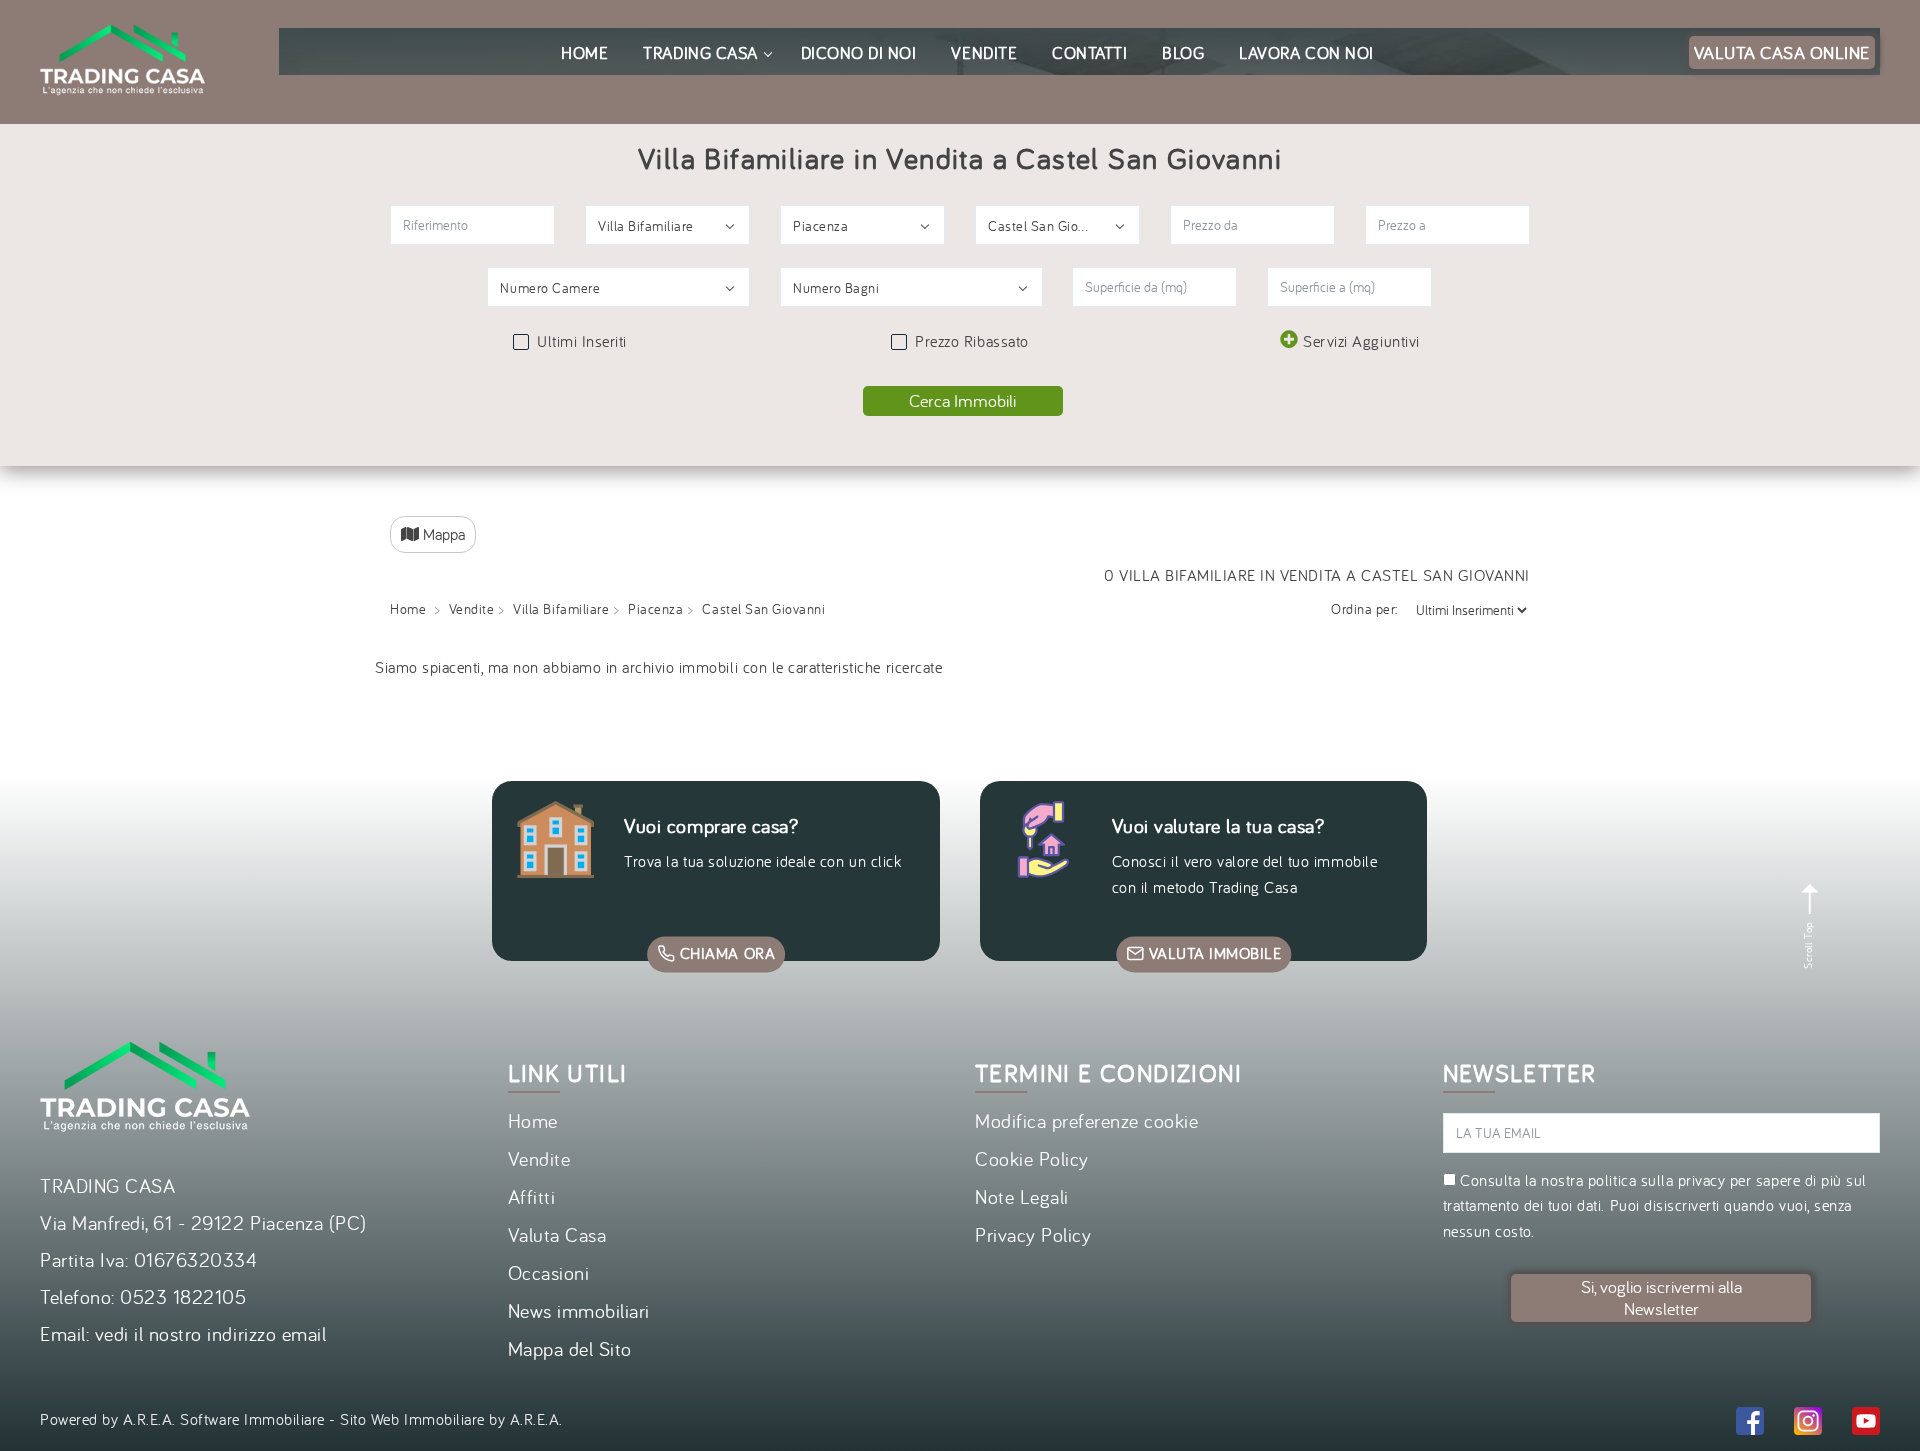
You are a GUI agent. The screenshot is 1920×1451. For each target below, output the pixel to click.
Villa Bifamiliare (561, 609)
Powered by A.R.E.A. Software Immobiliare (182, 1419)
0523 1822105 (183, 1296)
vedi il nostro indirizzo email (211, 1333)
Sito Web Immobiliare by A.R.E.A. (451, 1419)
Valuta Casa (557, 1234)
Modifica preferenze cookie (1087, 1120)
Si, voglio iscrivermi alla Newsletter (1661, 1297)
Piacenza (655, 609)
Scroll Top (1808, 943)
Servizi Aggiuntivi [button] (1361, 341)
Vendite (472, 609)
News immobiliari (579, 1310)
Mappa (442, 534)
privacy (1702, 1180)
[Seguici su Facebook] (1750, 1424)
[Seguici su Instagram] (1808, 1424)
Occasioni (549, 1272)
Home (408, 609)
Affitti (532, 1196)
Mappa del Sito (570, 1348)
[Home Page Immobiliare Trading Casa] (122, 12)
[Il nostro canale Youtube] (1866, 1424)
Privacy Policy (1033, 1234)
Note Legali (1022, 1196)
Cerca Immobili (962, 400)
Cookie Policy (1032, 1158)
